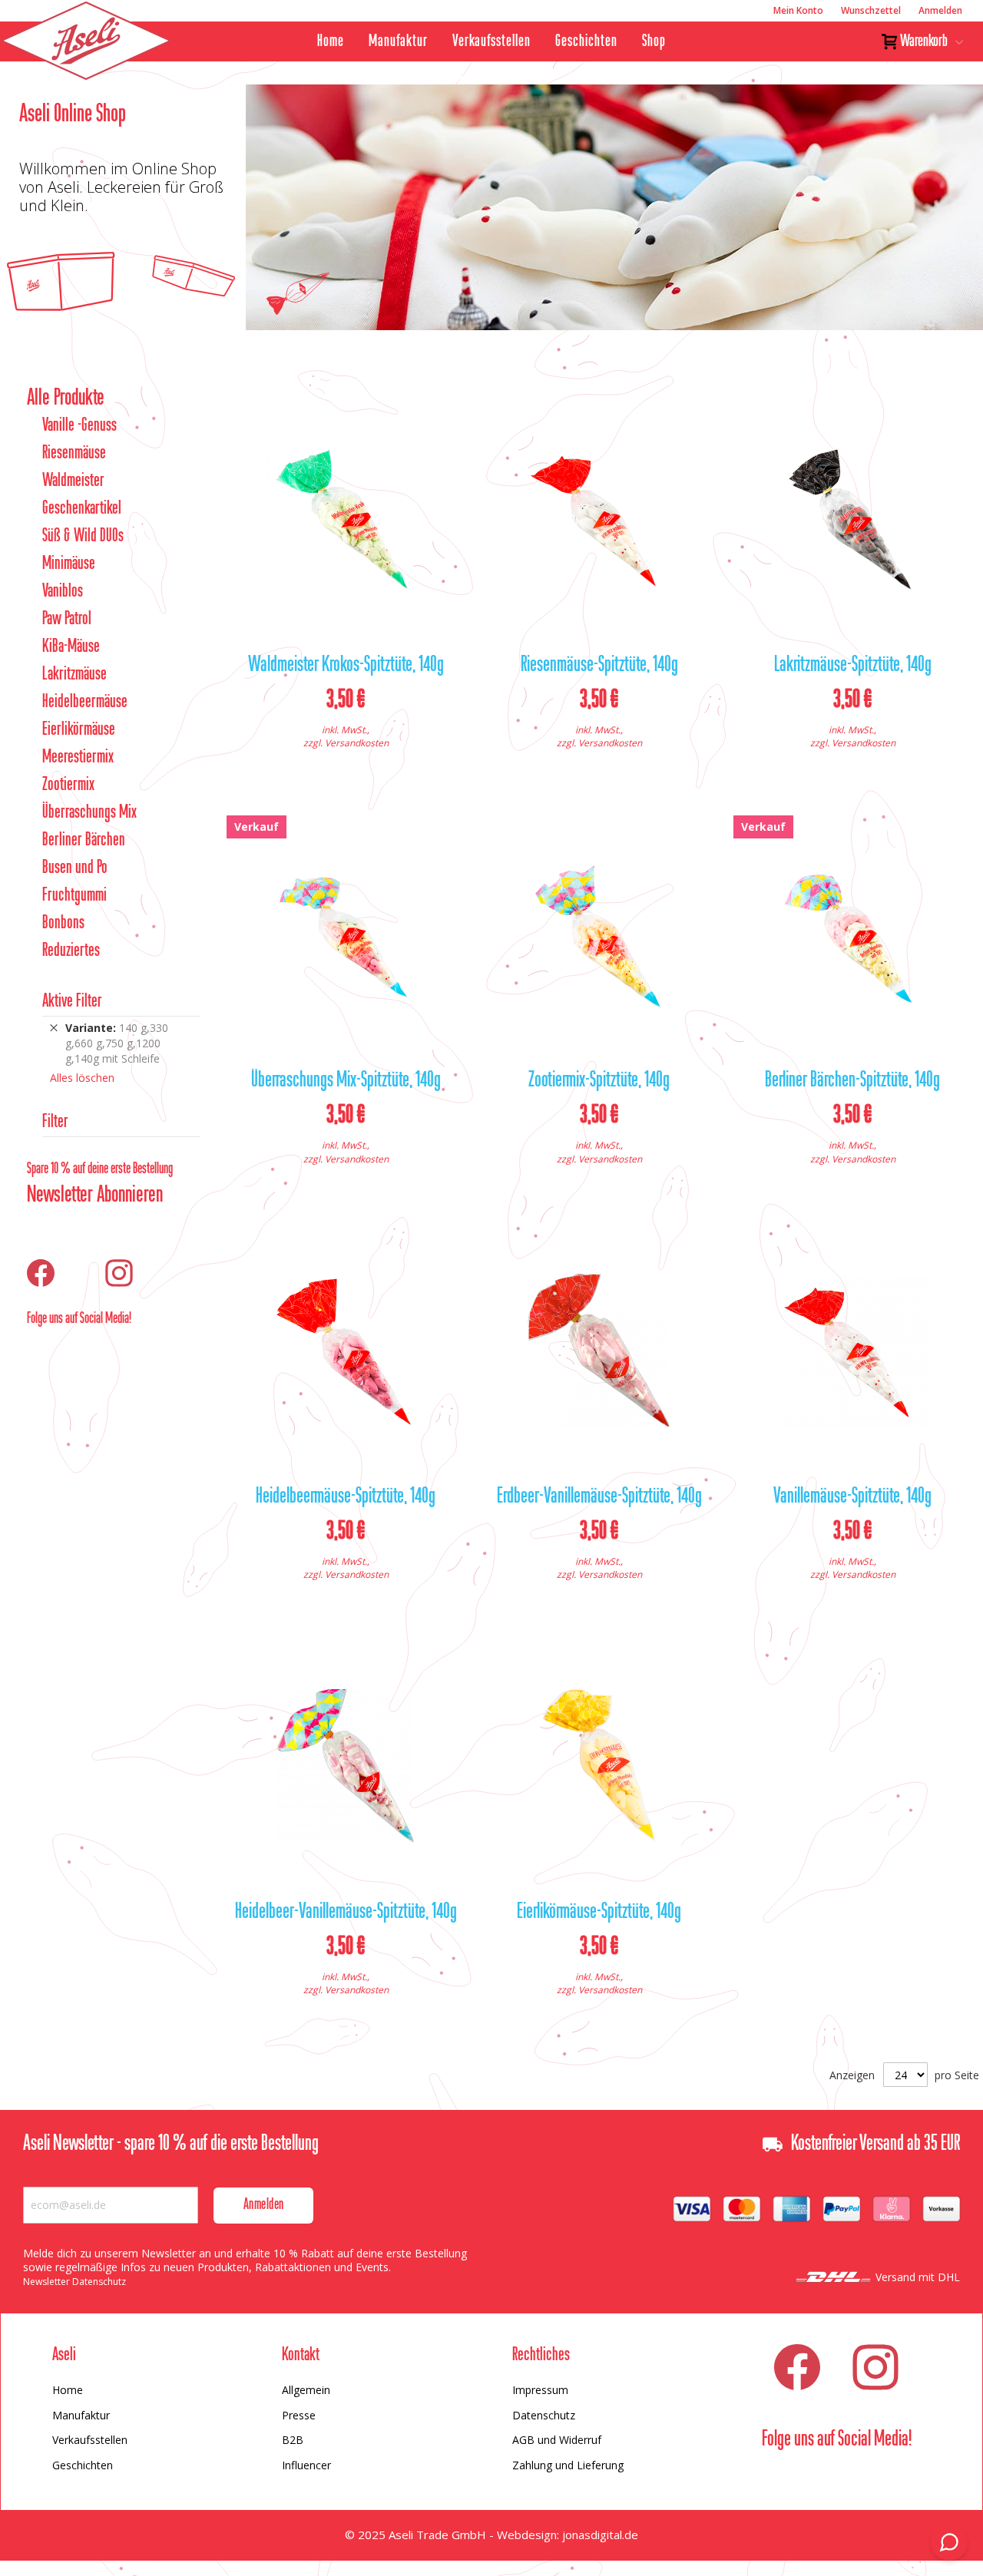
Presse (299, 2415)
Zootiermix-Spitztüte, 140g (599, 1081)
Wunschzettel (871, 10)
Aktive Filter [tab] (72, 1002)
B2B (293, 2440)
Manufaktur (398, 41)
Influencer (306, 2465)
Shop (654, 41)
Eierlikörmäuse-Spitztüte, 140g (599, 1913)
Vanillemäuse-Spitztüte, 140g (852, 1497)
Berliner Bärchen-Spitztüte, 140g (852, 1081)
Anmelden (940, 10)
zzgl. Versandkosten (346, 743)
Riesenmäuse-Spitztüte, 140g (599, 666)
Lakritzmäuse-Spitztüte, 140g (853, 666)
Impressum (540, 2390)
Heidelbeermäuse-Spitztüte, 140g (346, 1497)
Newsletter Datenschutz (74, 2282)
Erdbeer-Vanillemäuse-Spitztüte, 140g (599, 1497)
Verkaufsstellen (491, 41)
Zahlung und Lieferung (568, 2465)
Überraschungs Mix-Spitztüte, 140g (346, 1081)
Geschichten (586, 41)
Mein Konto (798, 10)
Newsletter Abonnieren (95, 1195)
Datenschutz (544, 2415)
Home (331, 41)
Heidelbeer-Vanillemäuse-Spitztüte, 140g (346, 1913)
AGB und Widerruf (557, 2440)
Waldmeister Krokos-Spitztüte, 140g (346, 666)
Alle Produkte (66, 398)
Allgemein (306, 2390)
